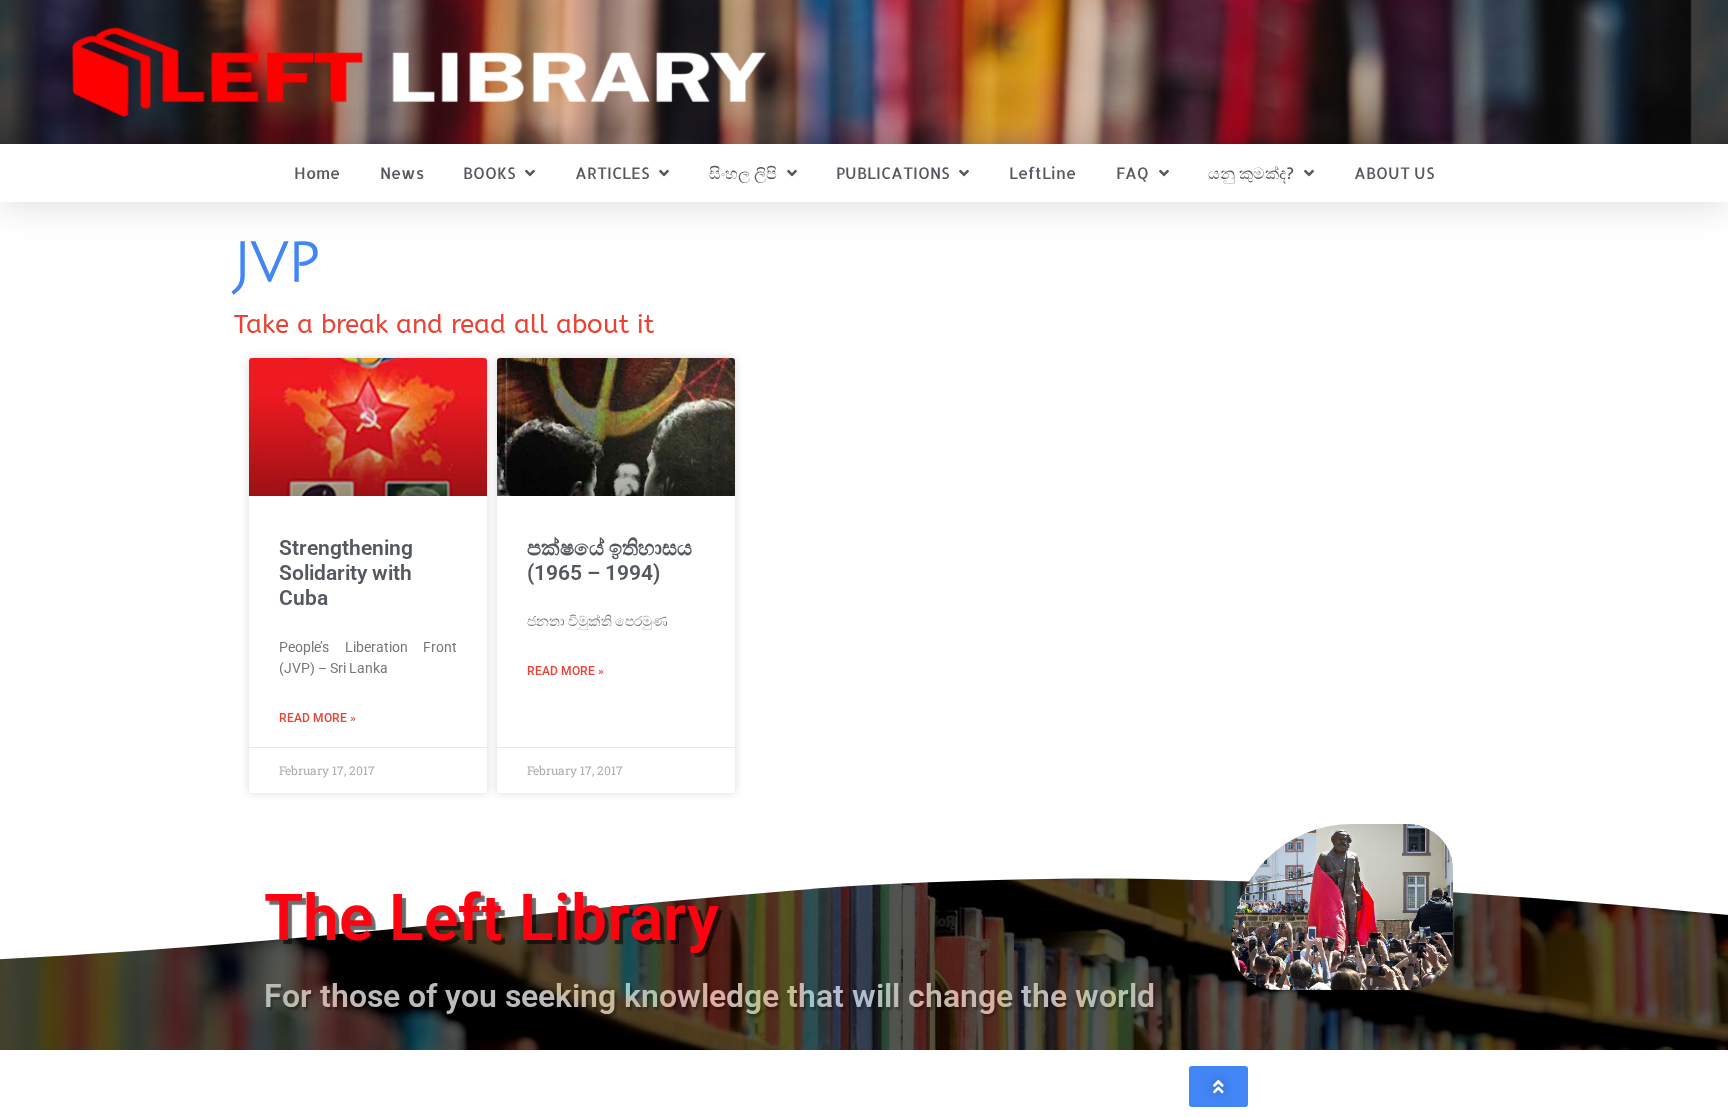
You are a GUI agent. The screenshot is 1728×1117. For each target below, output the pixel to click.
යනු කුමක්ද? (1251, 172)
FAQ (1132, 172)
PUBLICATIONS (892, 172)
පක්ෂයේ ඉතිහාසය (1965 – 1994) (609, 560)
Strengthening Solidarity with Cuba (346, 573)
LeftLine (1042, 172)
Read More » (317, 718)
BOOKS (489, 172)
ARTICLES (612, 172)
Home (317, 172)
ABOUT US (1394, 172)
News (402, 172)
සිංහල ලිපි (743, 172)
